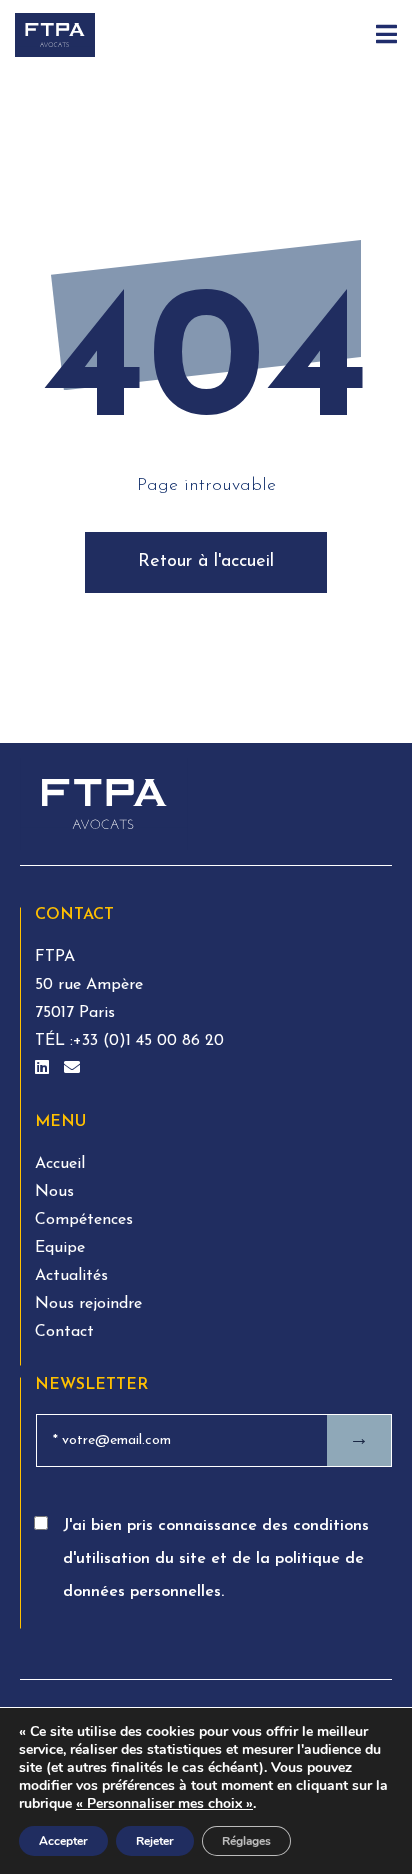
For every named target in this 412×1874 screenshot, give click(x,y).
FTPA (55, 957)
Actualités (71, 1276)
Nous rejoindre (88, 1304)
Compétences (84, 1220)
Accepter (63, 1841)
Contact (64, 1332)
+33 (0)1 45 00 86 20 (148, 1041)
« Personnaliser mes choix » (164, 1804)
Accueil (60, 1164)
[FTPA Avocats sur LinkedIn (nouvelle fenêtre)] (44, 1069)
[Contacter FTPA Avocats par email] (72, 1069)
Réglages (246, 1841)
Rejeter (155, 1841)
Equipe (60, 1248)
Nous (54, 1192)
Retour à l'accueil (206, 562)
